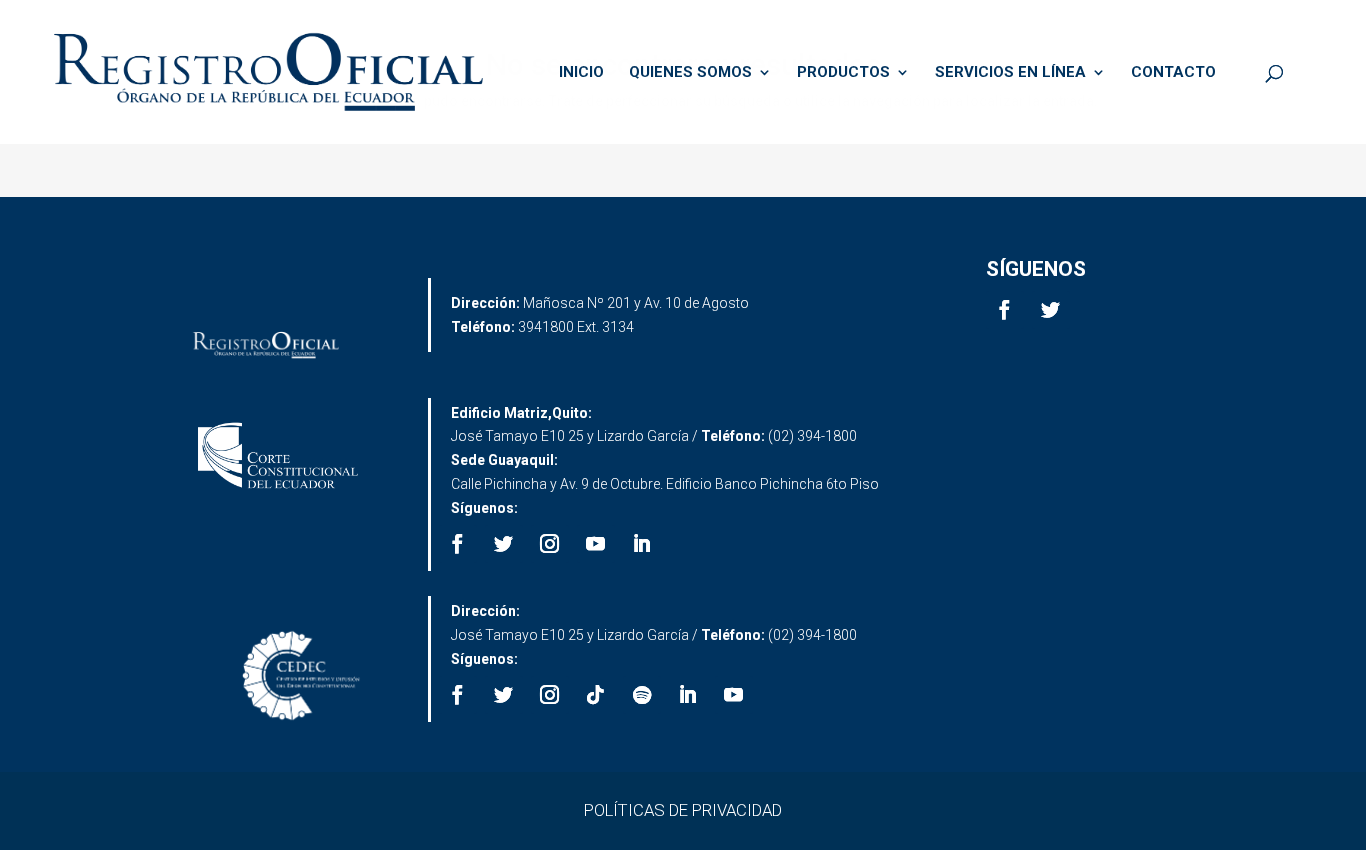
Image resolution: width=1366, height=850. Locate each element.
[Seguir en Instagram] (550, 544)
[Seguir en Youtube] (596, 544)
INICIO (581, 73)
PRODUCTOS (843, 73)
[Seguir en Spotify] (642, 695)
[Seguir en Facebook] (1005, 310)
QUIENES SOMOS (690, 73)
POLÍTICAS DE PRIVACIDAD (683, 810)
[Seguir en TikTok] (596, 695)
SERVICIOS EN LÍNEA (1010, 73)
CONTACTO (1173, 73)
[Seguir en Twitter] (1051, 310)
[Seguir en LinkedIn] (642, 544)
